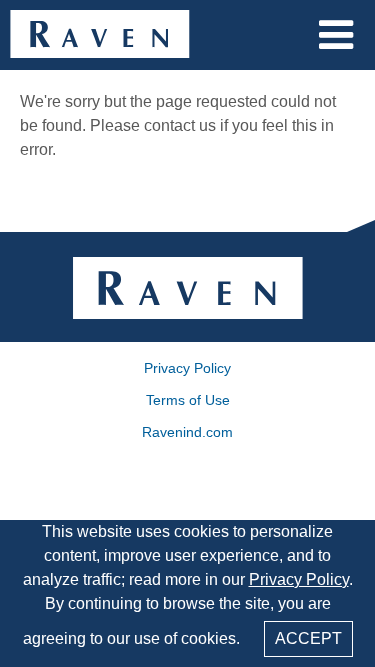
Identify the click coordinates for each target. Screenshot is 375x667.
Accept (308, 638)
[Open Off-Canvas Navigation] (336, 35)
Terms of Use (188, 400)
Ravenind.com (187, 432)
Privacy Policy (299, 579)
